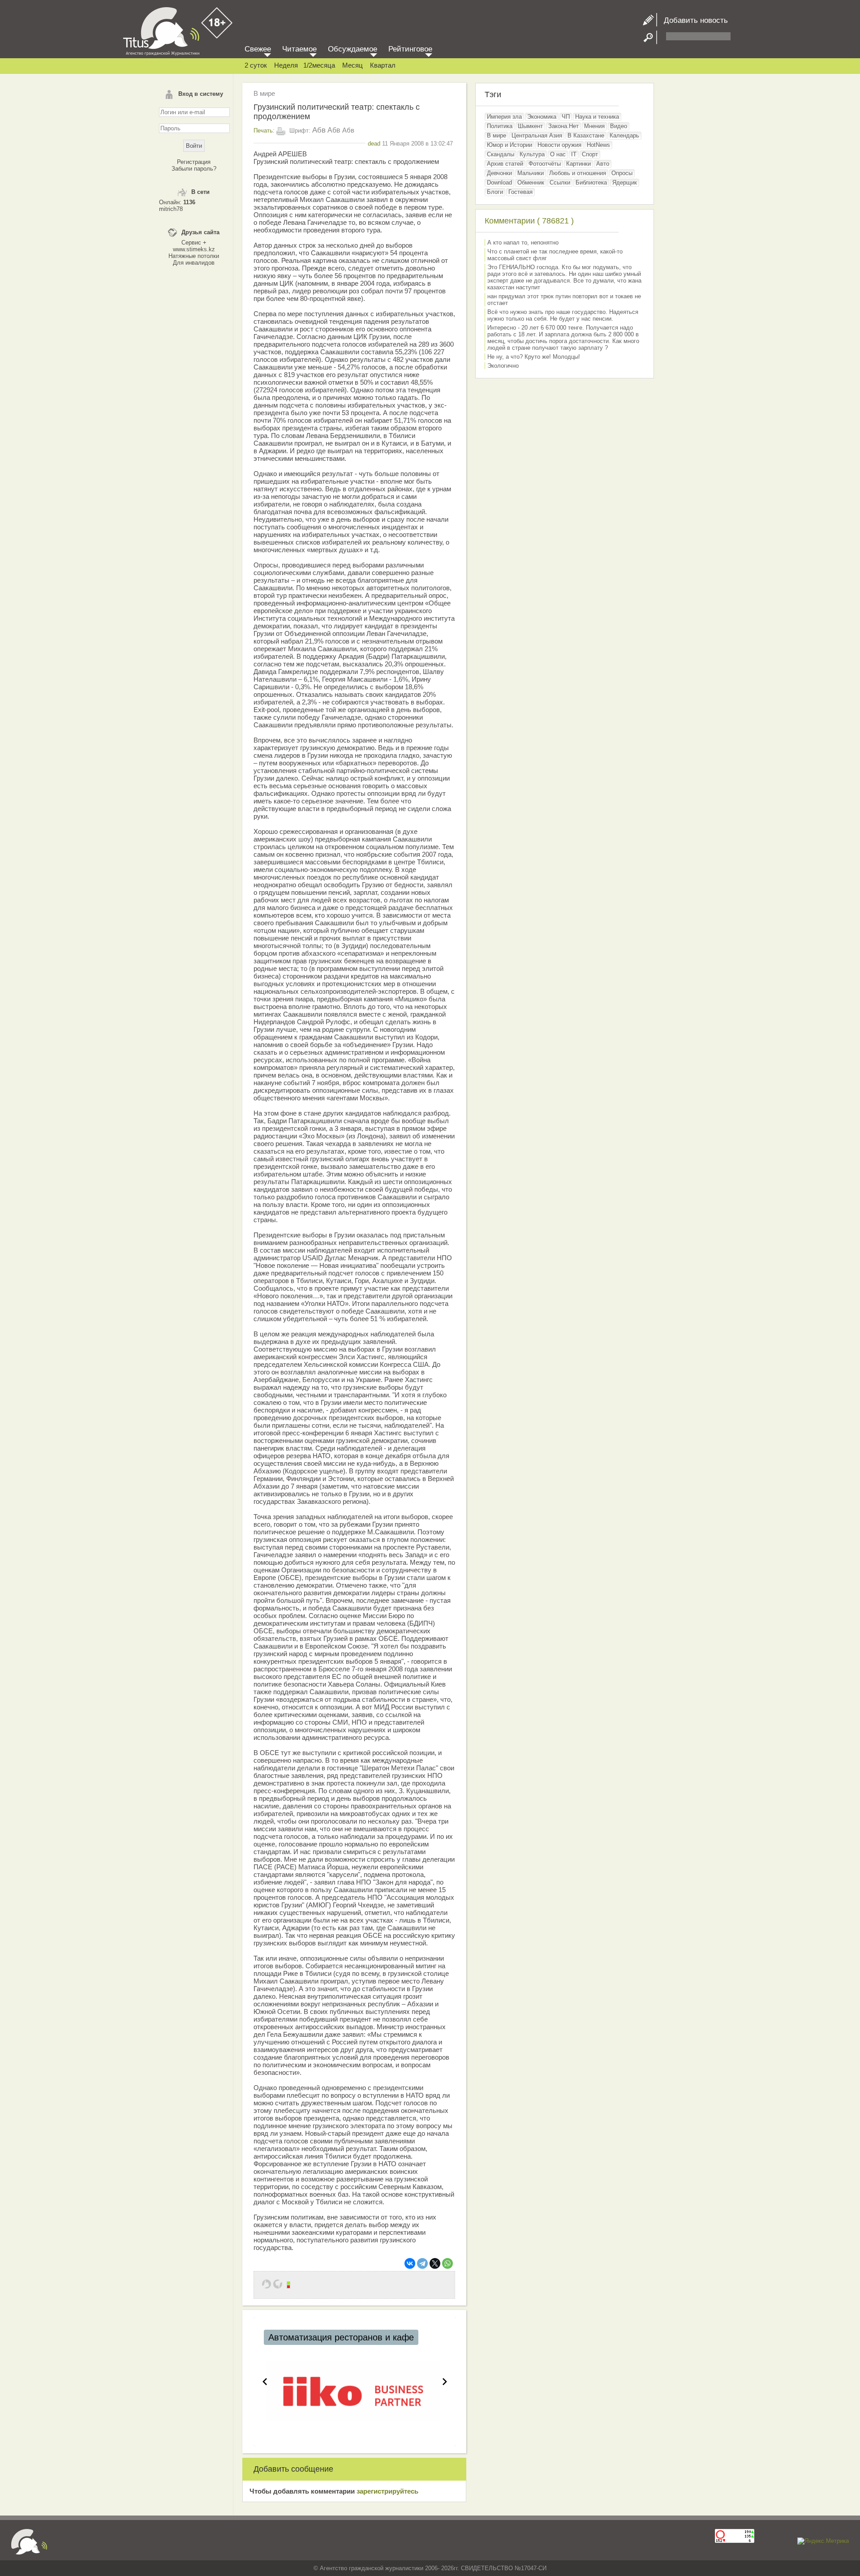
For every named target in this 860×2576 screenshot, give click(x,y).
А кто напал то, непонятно (523, 243)
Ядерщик (625, 182)
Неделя (286, 65)
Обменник (531, 182)
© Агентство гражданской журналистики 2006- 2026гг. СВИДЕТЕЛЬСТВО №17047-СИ (430, 2568)
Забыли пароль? (194, 169)
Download (499, 182)
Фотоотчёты (545, 164)
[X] (435, 2263)
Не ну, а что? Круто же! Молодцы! (534, 357)
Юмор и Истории (510, 145)
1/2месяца (319, 65)
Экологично (503, 366)
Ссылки (560, 182)
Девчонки (499, 173)
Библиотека (591, 182)
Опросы (622, 173)
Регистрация (194, 162)
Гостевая (520, 192)
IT (574, 154)
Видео (619, 126)
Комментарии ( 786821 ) (529, 221)
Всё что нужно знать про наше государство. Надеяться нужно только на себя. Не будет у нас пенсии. (563, 315)
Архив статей (505, 164)
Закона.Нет (563, 126)
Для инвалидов (194, 263)
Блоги (495, 192)
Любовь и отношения (578, 173)
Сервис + (194, 243)
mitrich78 (171, 209)
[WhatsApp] (447, 2263)
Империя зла (504, 117)
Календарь (624, 135)
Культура (532, 154)
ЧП (566, 117)
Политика (500, 126)
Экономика (542, 117)
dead (374, 144)
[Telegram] (422, 2263)
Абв (319, 130)
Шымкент (530, 126)
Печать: (264, 131)
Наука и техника (597, 117)
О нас (558, 154)
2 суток (256, 65)
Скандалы (501, 154)
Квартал (383, 65)
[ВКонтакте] (410, 2263)
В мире (264, 93)
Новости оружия (559, 145)
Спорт (590, 154)
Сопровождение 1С (309, 2337)
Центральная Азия (537, 135)
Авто (603, 164)
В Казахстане (586, 135)
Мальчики (531, 173)
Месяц (353, 65)
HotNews (598, 145)
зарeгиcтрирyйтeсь (387, 2491)
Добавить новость (692, 20)
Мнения (594, 126)
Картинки (578, 164)
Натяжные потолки (194, 256)
